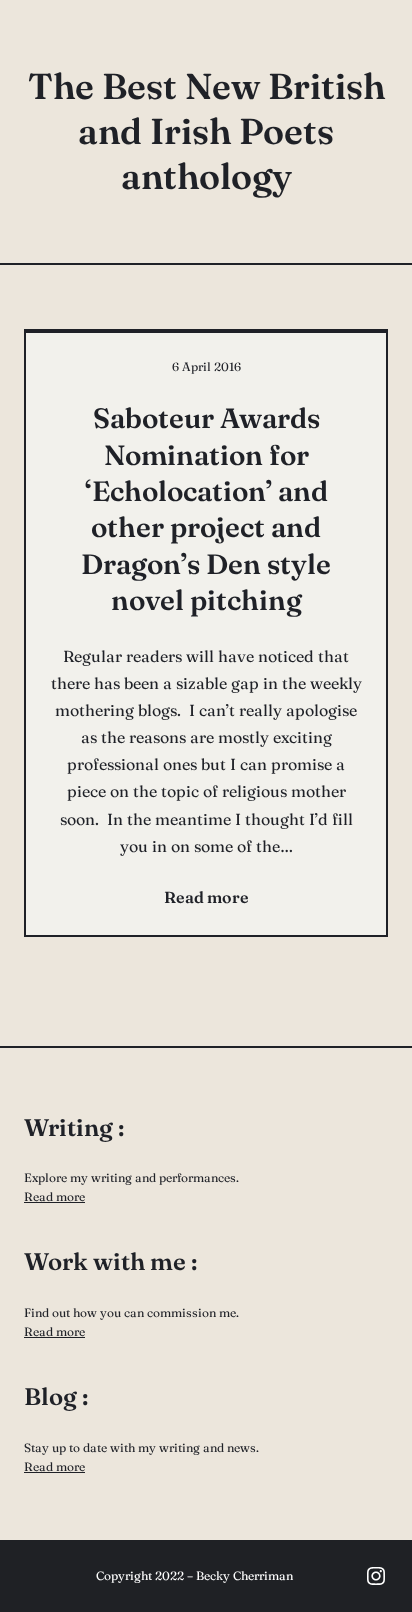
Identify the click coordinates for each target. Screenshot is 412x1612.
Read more (54, 1196)
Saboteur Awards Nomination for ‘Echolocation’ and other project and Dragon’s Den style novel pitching (206, 509)
